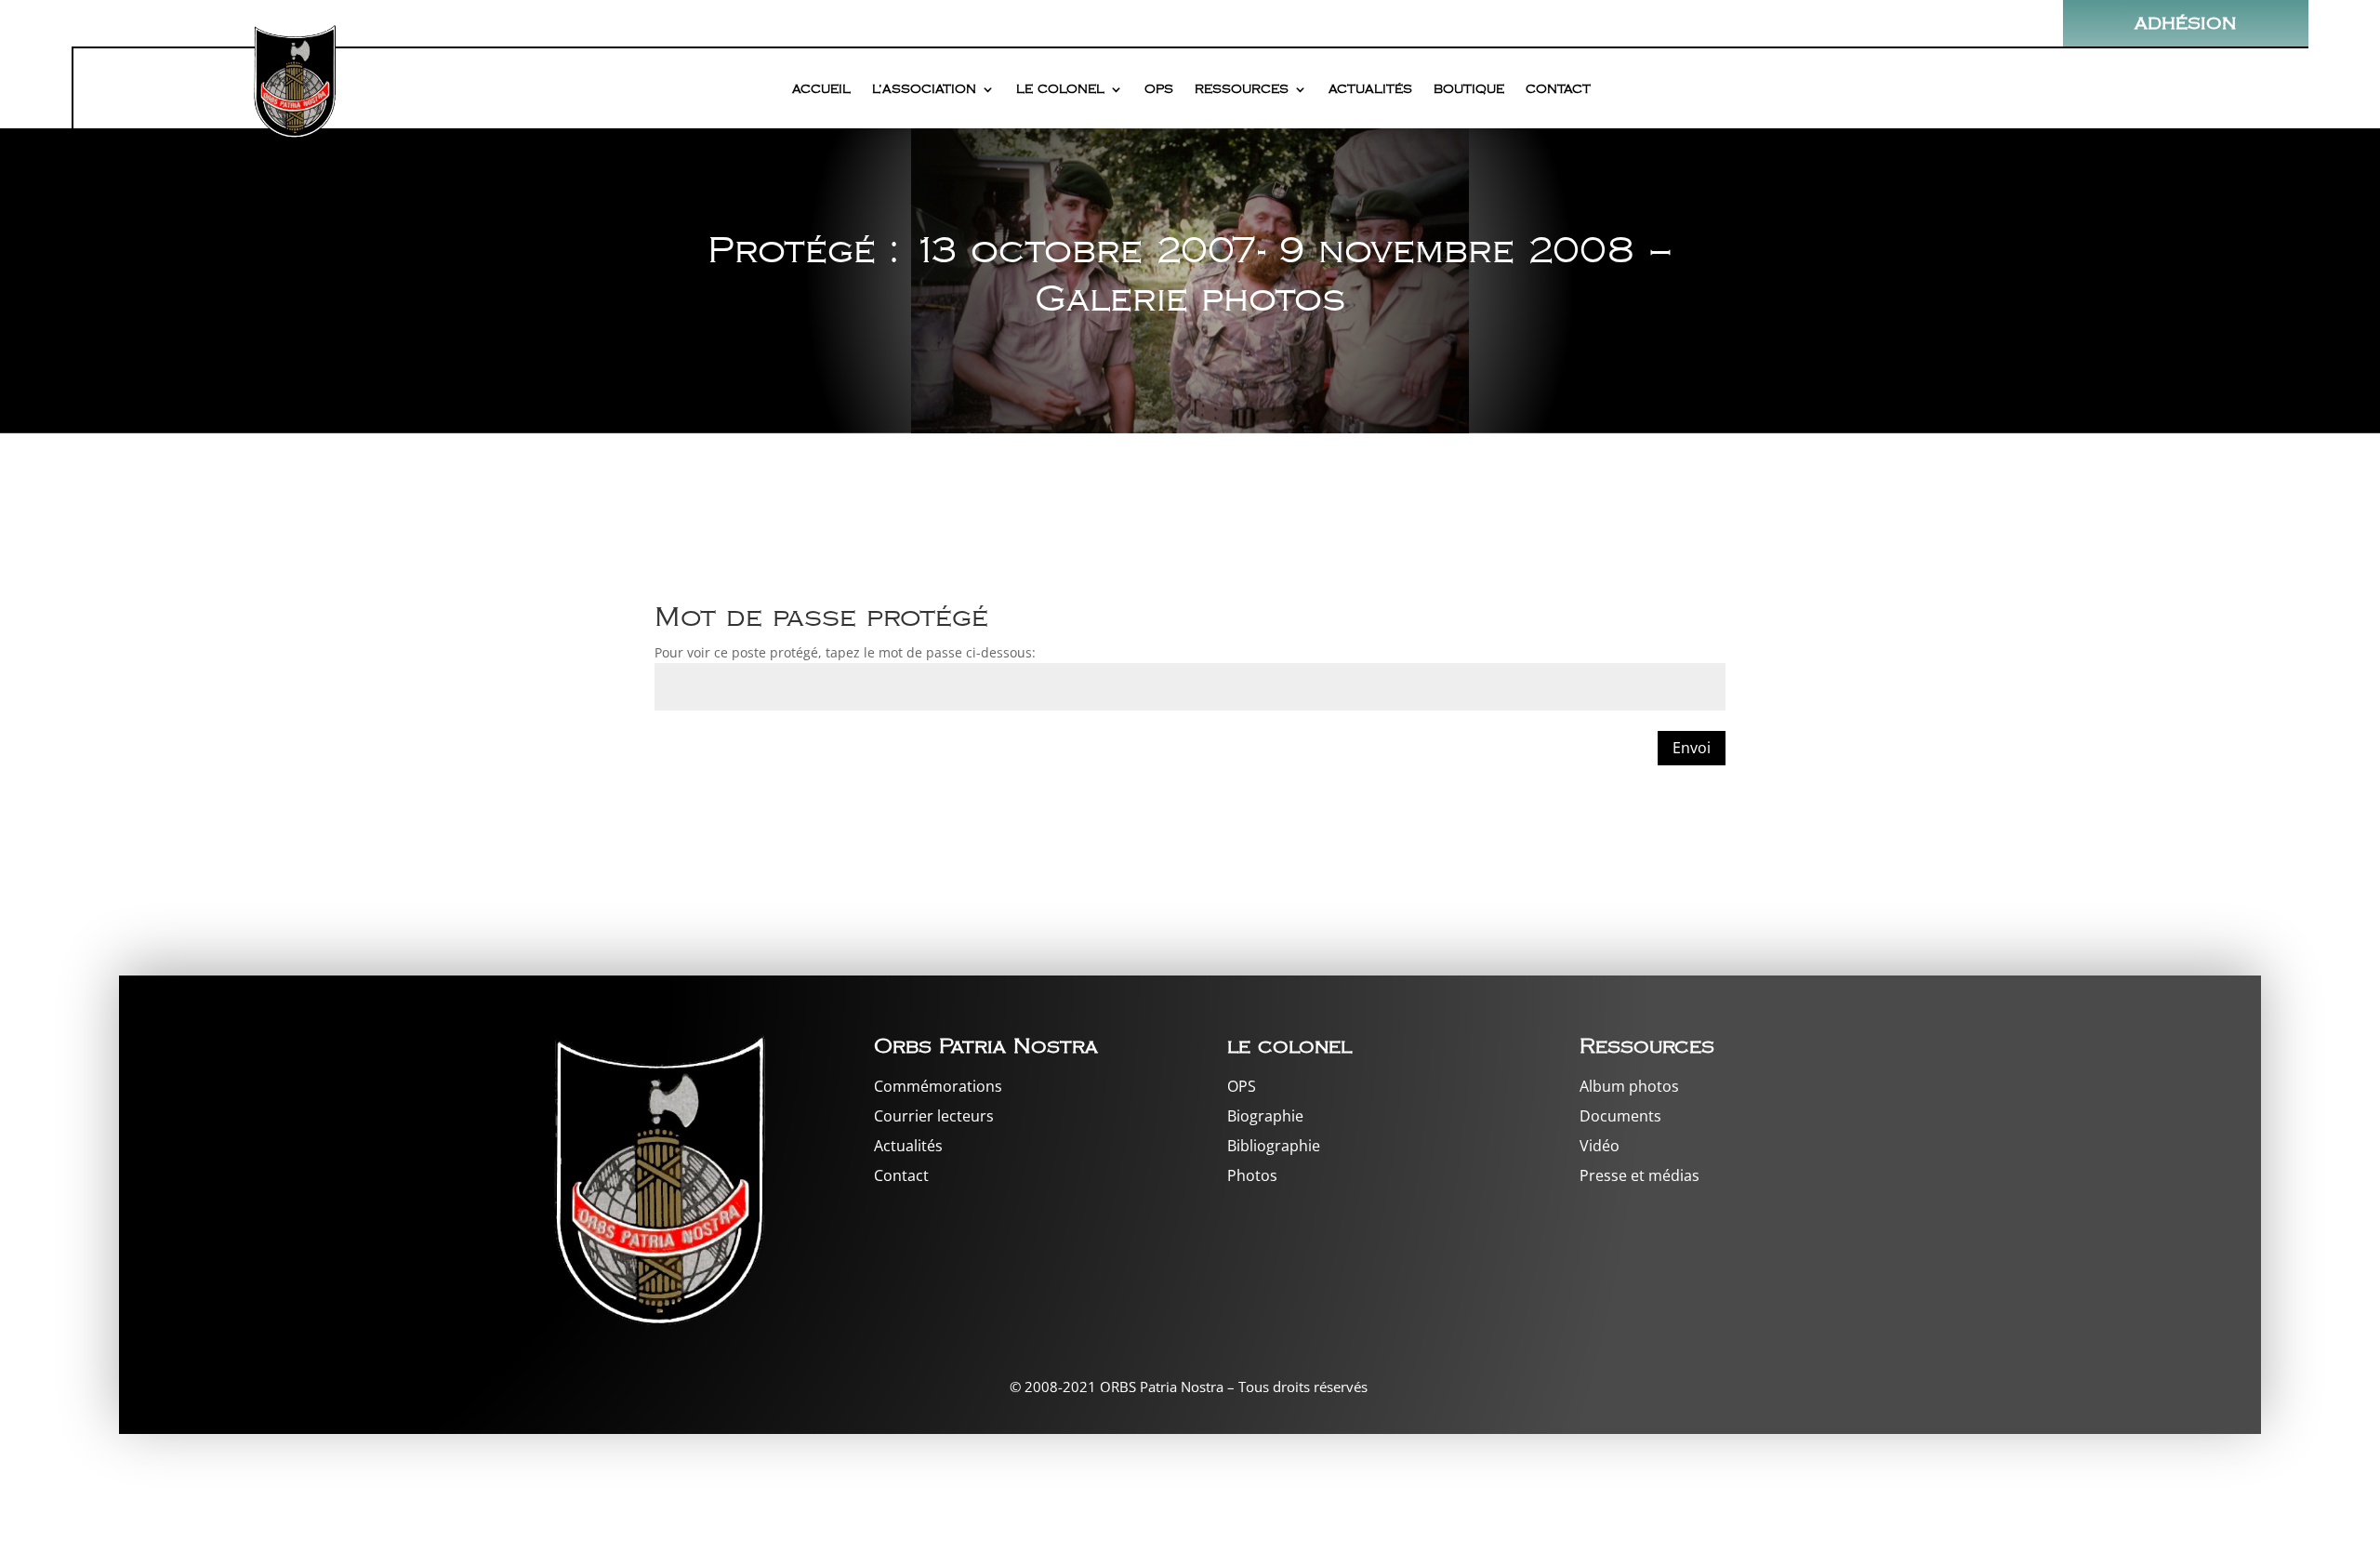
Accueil (821, 89)
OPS (1159, 89)
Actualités (1370, 89)
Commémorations (938, 1086)
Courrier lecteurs (934, 1116)
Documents (1620, 1116)
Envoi (1692, 748)
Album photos (1629, 1086)
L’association (924, 89)
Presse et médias (1640, 1175)
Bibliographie (1274, 1146)
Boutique (1469, 89)
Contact (1558, 89)
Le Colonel (1060, 89)
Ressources (1242, 89)
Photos (1252, 1175)
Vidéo (1600, 1146)
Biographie (1265, 1116)
